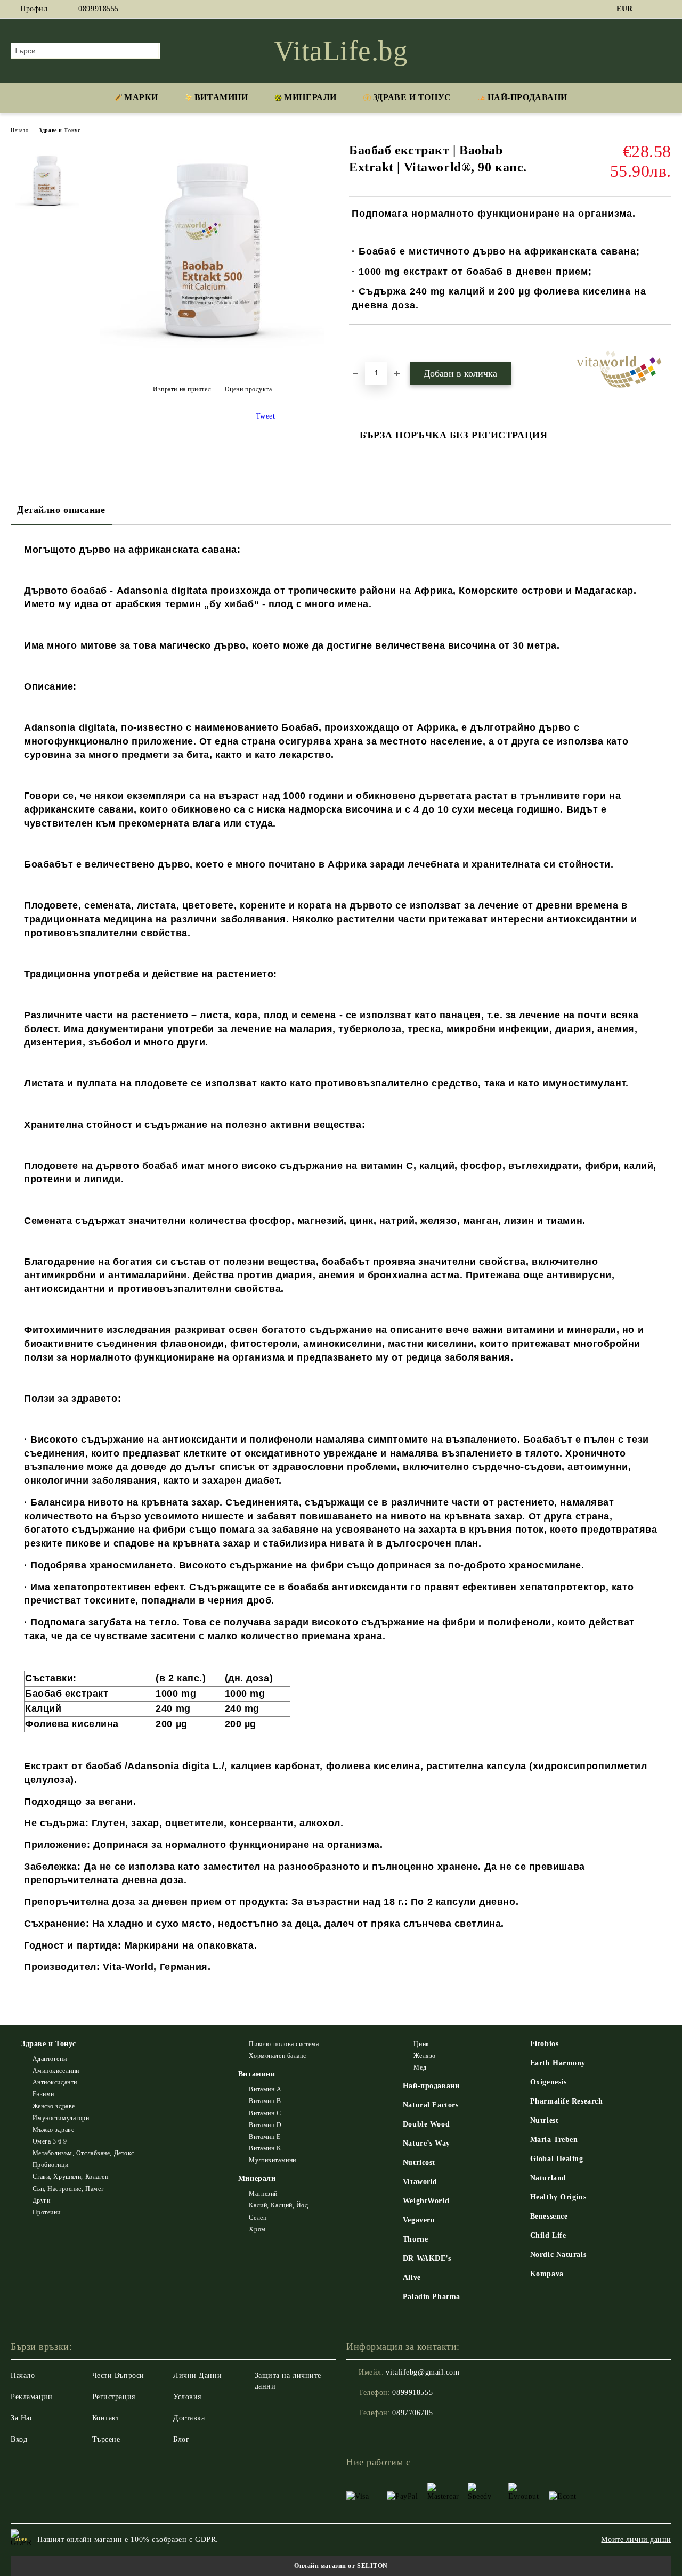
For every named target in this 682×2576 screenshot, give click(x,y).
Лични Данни (197, 2375)
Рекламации (32, 2397)
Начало (19, 130)
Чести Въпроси (118, 2375)
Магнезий (263, 2194)
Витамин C (265, 2113)
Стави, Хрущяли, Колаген (70, 2177)
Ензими (43, 2094)
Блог (181, 2439)
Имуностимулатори (61, 2118)
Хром (257, 2229)
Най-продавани (431, 2086)
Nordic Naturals (558, 2255)
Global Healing (557, 2159)
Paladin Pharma (432, 2297)
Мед (420, 2067)
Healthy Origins (558, 2197)
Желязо (424, 2056)
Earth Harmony (558, 2063)
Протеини (47, 2212)
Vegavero (419, 2220)
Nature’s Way (427, 2143)
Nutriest (544, 2120)
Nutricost (419, 2162)
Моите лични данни (636, 2540)
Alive (412, 2277)
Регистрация (114, 2397)
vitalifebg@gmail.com (423, 2372)
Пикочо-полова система (284, 2044)
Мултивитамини (272, 2160)
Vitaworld (420, 2182)
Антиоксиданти (55, 2082)
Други (41, 2201)
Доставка (189, 2418)
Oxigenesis (549, 2082)
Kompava (547, 2274)
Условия (187, 2397)
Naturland (548, 2178)
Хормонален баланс (278, 2056)
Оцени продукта (248, 389)
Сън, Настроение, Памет (68, 2189)
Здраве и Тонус (412, 97)
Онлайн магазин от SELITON (341, 2566)
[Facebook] (649, 9)
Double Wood (426, 2124)
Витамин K (265, 2148)
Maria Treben (554, 2140)
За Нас (22, 2418)
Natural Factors (431, 2105)
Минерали (310, 97)
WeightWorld (426, 2201)
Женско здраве (54, 2106)
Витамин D (265, 2125)
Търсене (106, 2439)
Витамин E (265, 2137)
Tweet (266, 416)
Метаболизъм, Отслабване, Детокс (83, 2153)
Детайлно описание (61, 510)
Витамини (221, 97)
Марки (141, 97)
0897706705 (412, 2413)
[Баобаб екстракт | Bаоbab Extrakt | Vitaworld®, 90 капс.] (212, 363)
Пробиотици (50, 2165)
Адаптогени (50, 2059)
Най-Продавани (527, 97)
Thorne (415, 2239)
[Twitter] (665, 9)
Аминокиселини (56, 2071)
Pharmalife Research (567, 2101)
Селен (258, 2218)
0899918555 (99, 9)
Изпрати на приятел (182, 389)
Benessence (549, 2216)
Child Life (548, 2235)
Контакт (106, 2418)
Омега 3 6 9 (50, 2141)
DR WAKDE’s (427, 2258)
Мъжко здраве (53, 2130)
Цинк (421, 2044)
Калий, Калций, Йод (278, 2205)
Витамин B (265, 2101)
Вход (19, 2439)
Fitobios (544, 2044)
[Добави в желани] (370, 343)
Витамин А (265, 2089)
